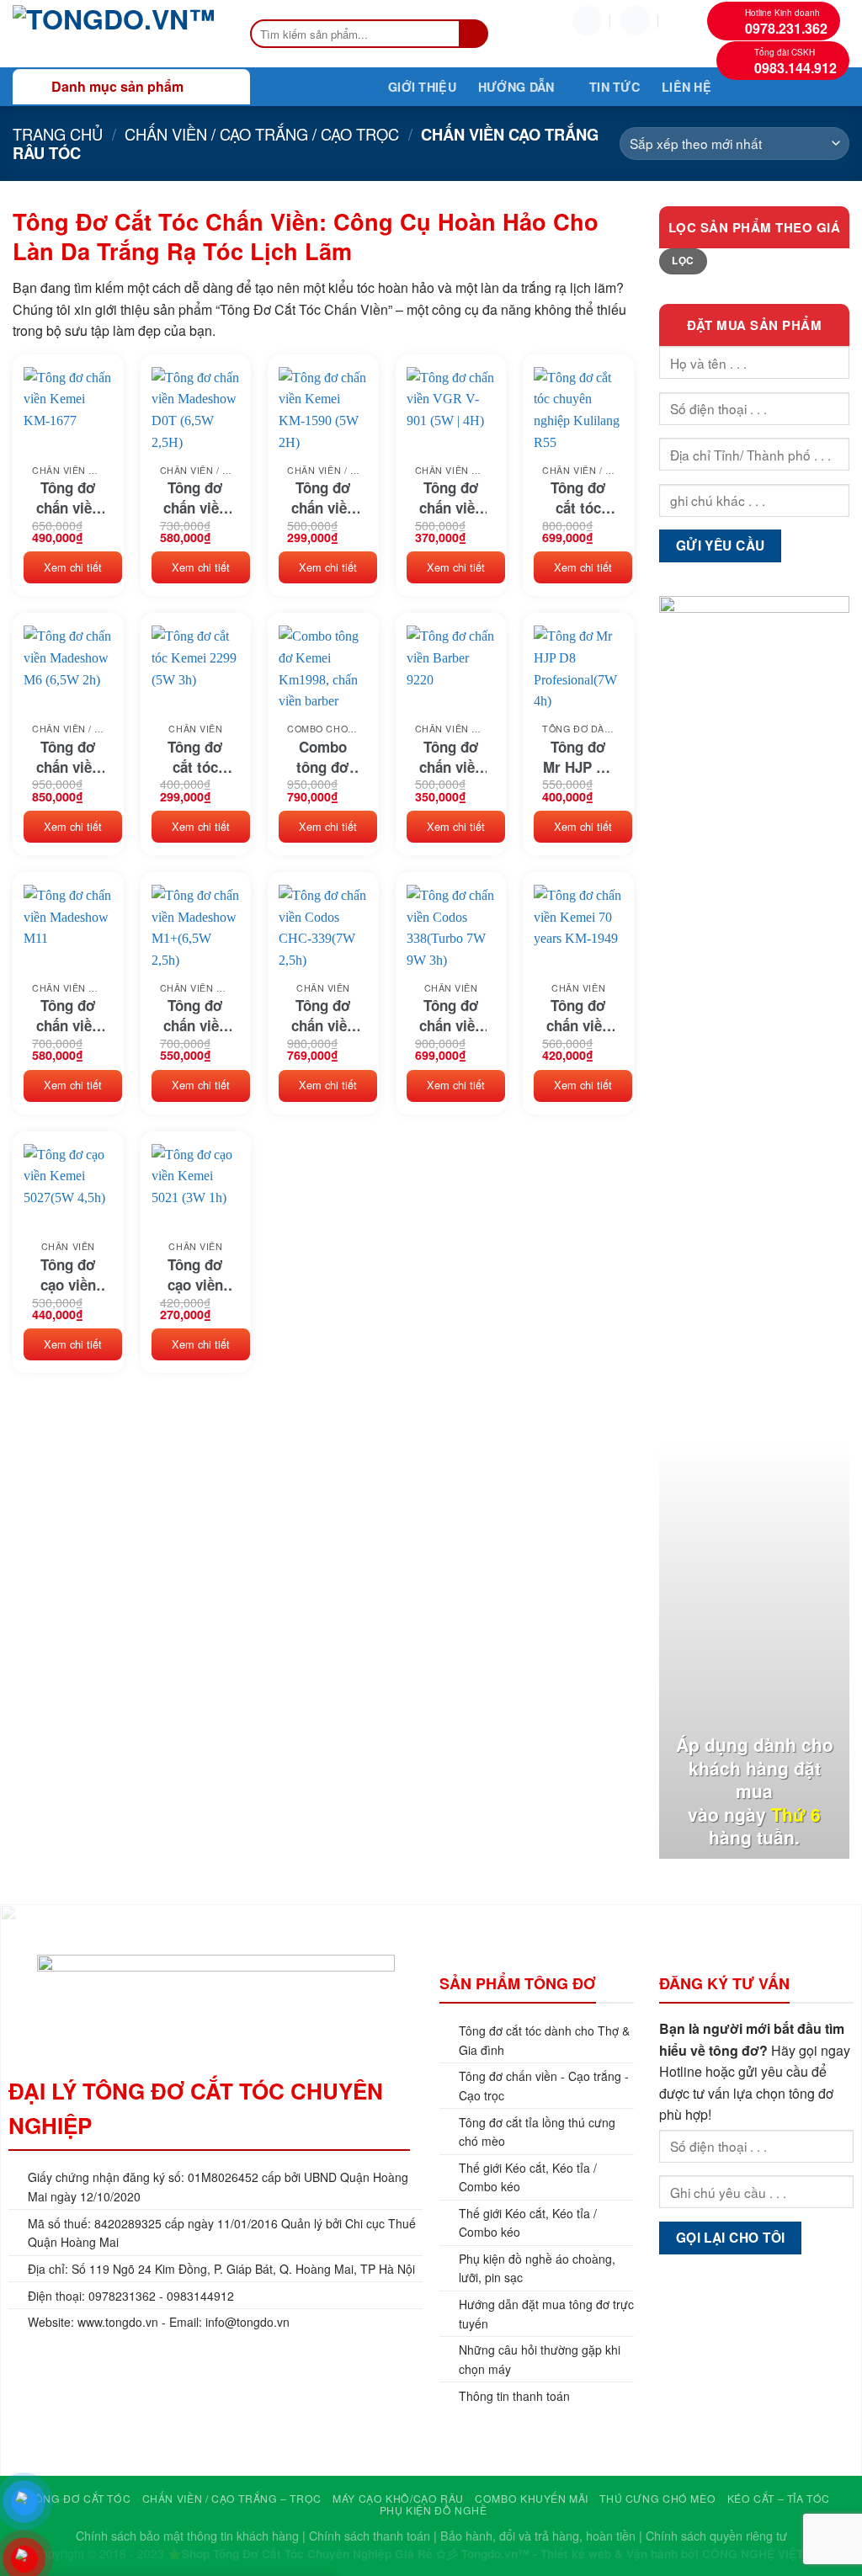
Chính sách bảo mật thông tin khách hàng (187, 2535)
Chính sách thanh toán (370, 2535)
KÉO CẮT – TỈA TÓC (779, 2498)
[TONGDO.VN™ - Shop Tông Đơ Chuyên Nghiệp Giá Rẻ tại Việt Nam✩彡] (114, 34)
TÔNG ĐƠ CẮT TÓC (79, 2498)
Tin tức (615, 87)
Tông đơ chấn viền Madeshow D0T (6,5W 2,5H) (195, 498)
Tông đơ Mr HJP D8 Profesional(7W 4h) (578, 757)
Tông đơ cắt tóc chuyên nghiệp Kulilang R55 (578, 498)
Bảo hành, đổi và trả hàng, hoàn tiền (538, 2535)
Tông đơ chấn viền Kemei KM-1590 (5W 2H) (323, 498)
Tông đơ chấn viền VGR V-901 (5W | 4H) (451, 498)
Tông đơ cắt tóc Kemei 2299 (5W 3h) (195, 757)
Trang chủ (58, 134)
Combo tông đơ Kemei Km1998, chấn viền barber (323, 757)
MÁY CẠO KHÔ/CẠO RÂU (398, 2498)
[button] (635, 21)
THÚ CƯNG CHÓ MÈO (657, 2498)
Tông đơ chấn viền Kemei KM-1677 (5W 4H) (68, 498)
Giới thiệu (422, 87)
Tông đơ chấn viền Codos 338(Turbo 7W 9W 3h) (451, 1015)
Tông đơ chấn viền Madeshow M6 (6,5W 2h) (68, 757)
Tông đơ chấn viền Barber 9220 (451, 757)
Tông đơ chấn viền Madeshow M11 (68, 1015)
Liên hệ (686, 87)
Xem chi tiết (73, 567)
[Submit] (474, 34)
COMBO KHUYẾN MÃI (532, 2498)
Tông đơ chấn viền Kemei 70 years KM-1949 (578, 1015)
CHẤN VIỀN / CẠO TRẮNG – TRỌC (232, 2498)
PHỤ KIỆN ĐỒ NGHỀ (434, 2510)
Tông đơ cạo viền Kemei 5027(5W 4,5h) (68, 1275)
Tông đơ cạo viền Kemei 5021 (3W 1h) (195, 1275)
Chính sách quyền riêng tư (716, 2535)
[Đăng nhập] (587, 21)
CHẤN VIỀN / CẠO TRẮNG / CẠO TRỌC (262, 134)
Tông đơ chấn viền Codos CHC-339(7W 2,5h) (323, 1015)
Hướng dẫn (516, 87)
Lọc (683, 261)
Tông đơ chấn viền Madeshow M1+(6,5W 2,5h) (195, 1015)
